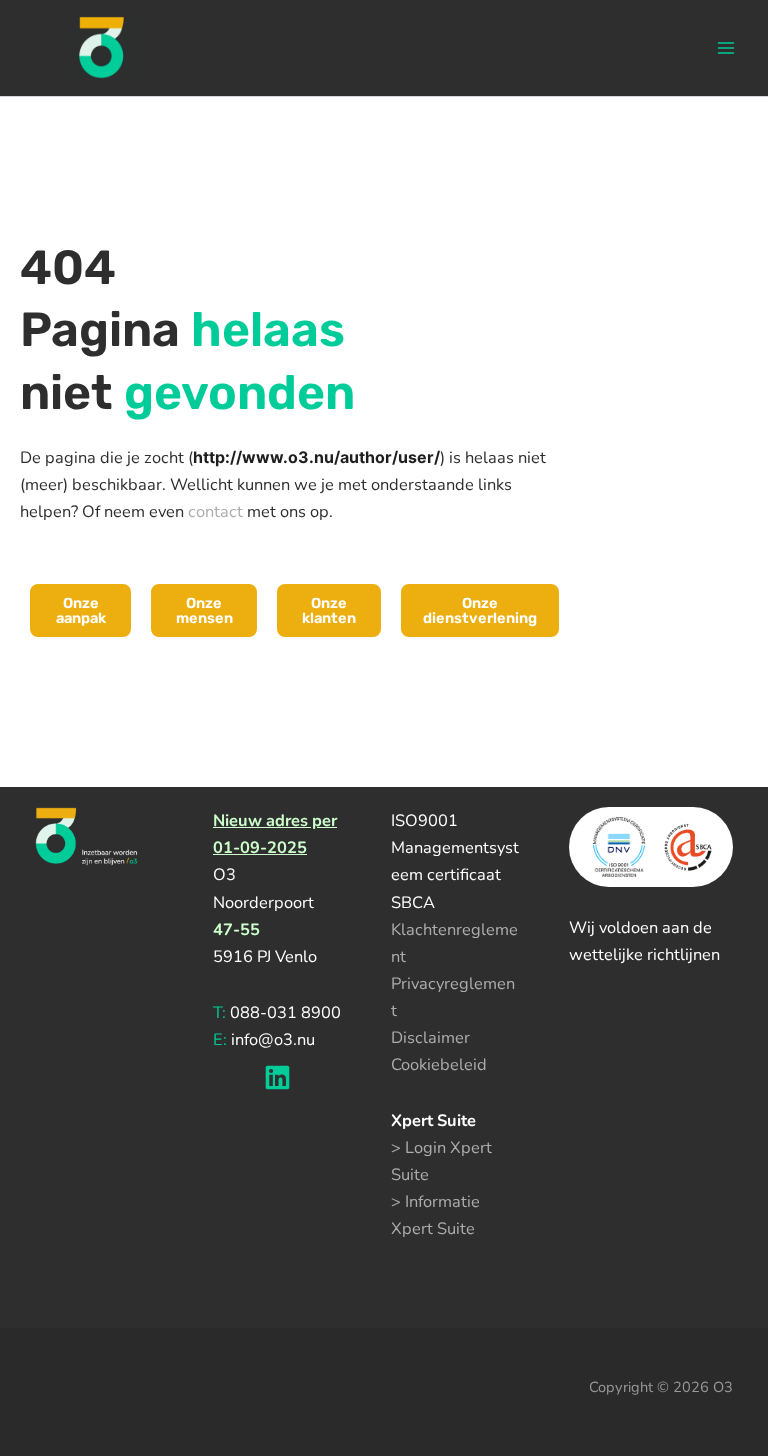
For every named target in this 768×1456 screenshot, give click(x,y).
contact (215, 511)
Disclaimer (430, 1037)
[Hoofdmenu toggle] (725, 48)
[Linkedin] (277, 1077)
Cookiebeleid (439, 1064)
